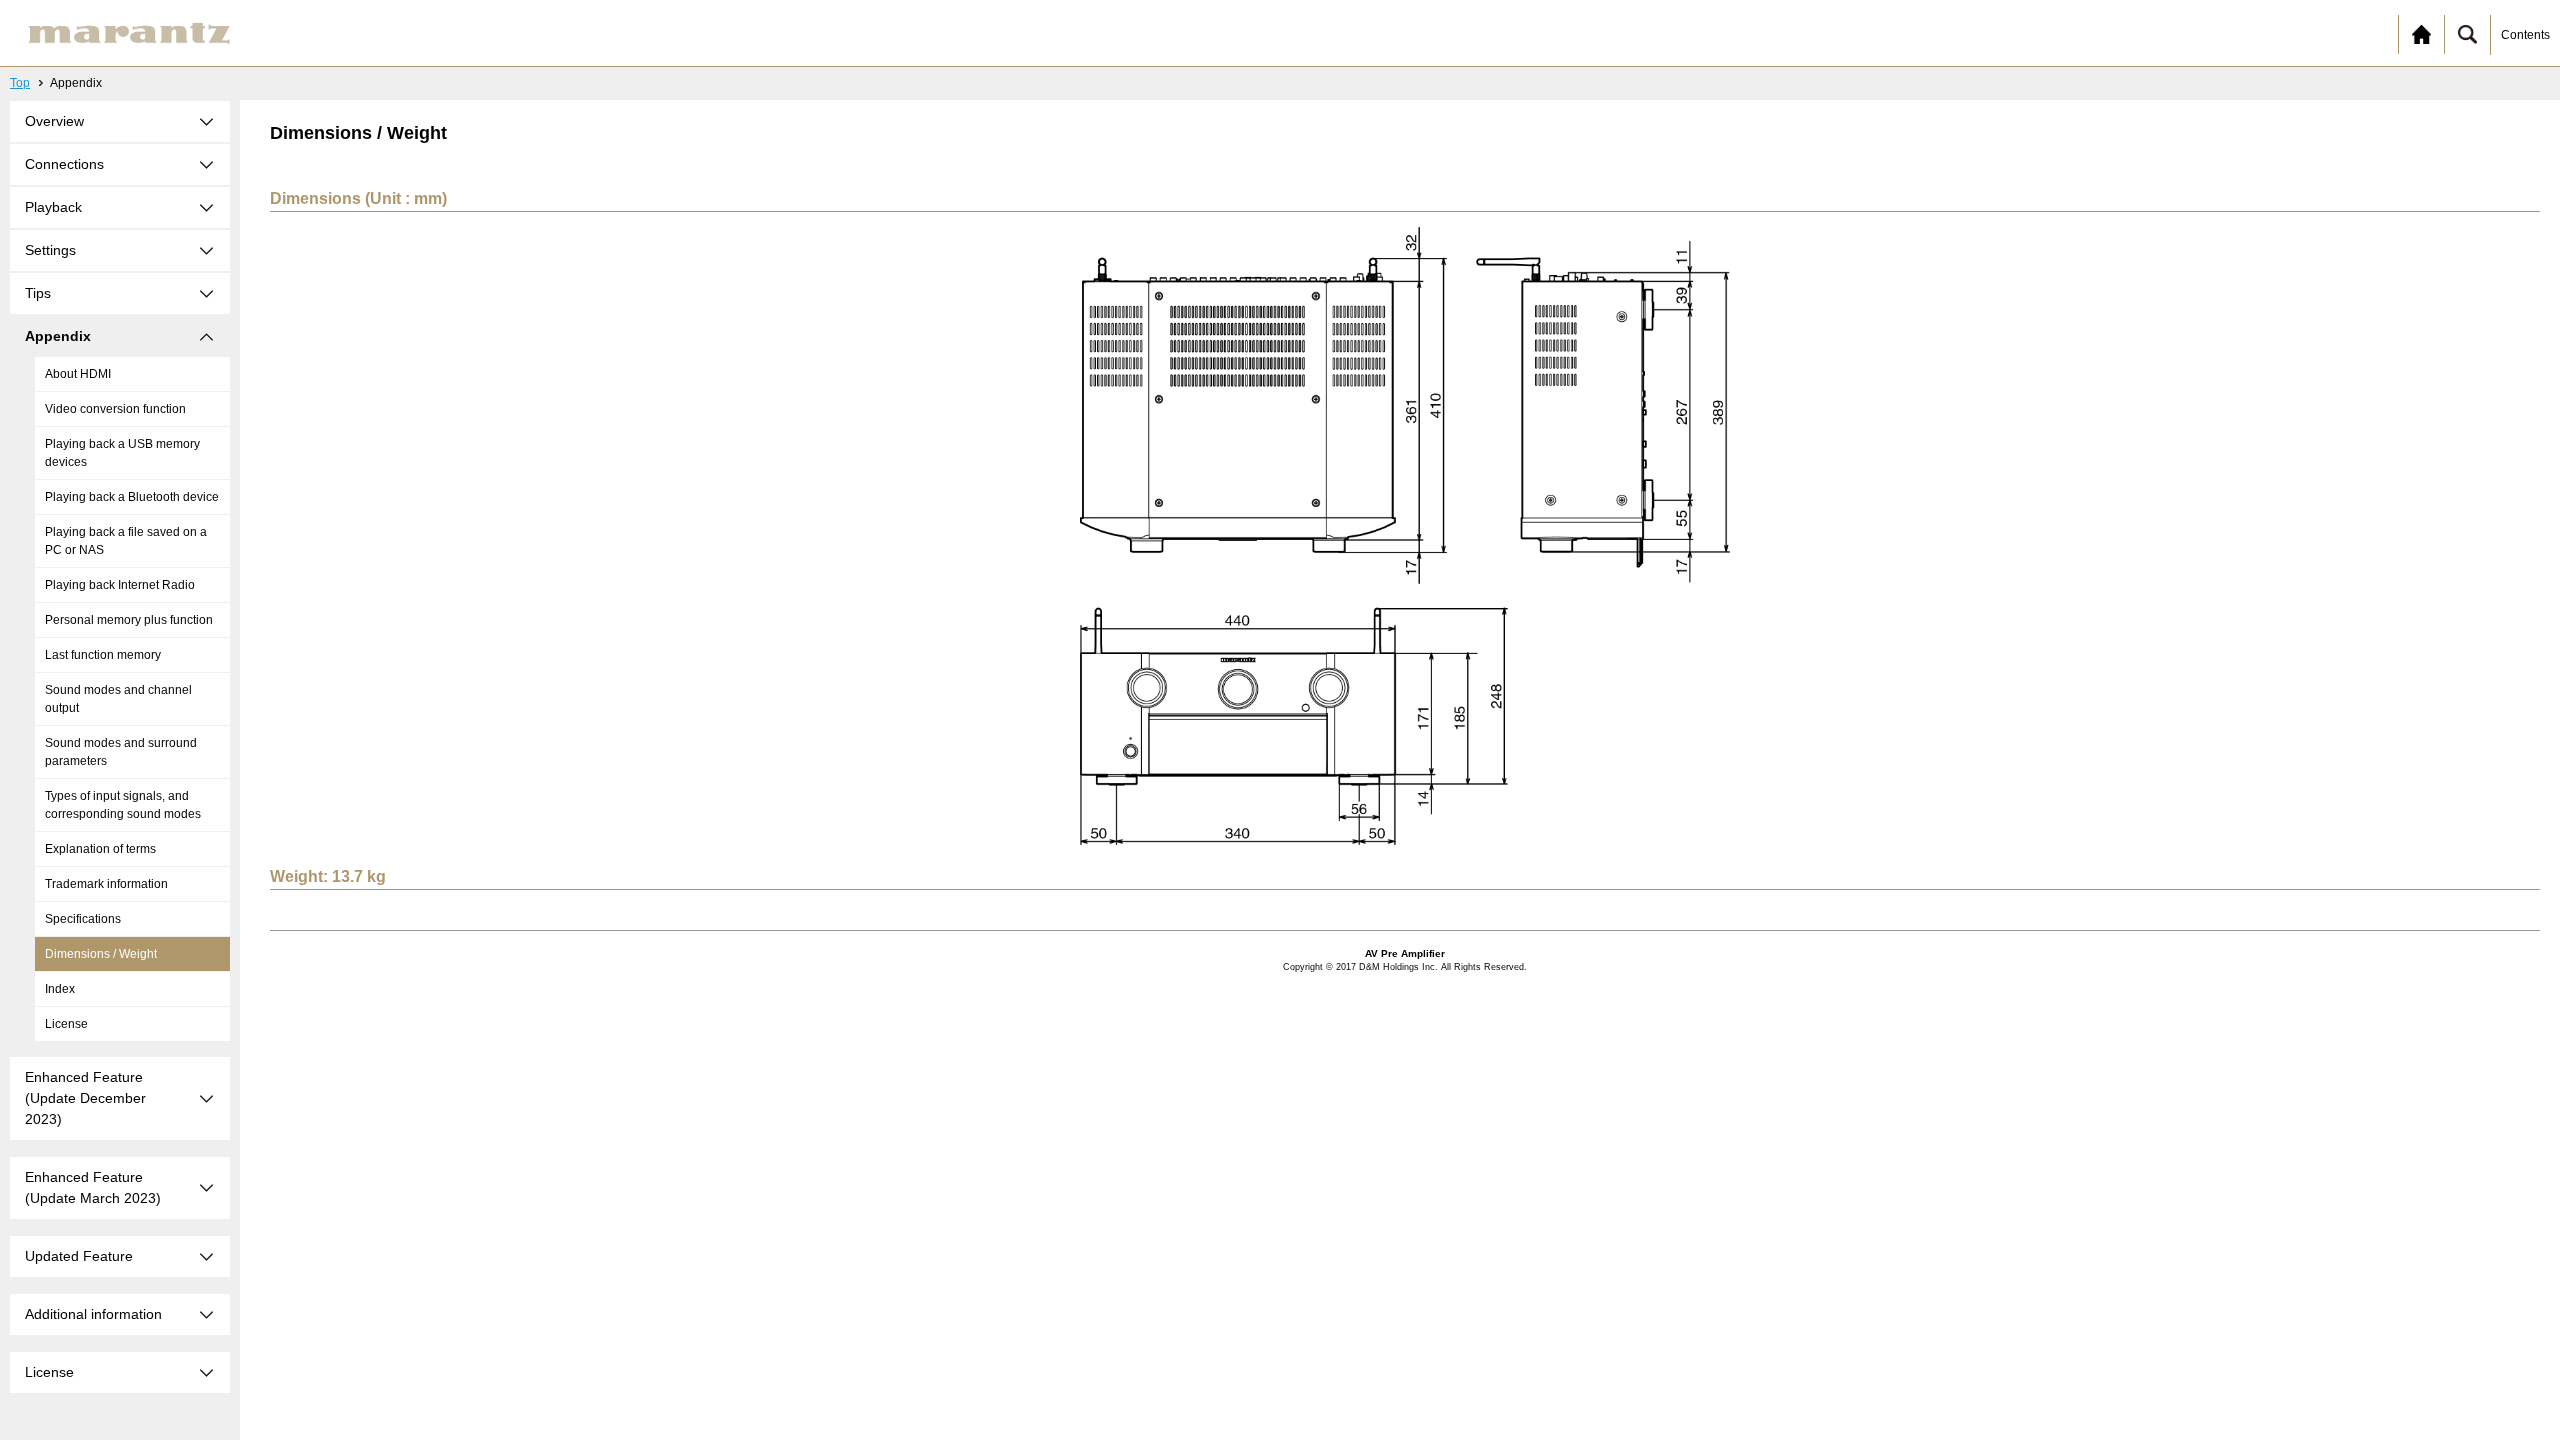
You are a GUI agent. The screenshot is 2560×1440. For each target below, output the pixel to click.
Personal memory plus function (129, 620)
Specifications (83, 919)
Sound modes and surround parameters (121, 752)
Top (20, 83)
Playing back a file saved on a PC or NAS (126, 541)
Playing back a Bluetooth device (132, 497)
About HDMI (78, 374)
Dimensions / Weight (101, 954)
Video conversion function (115, 409)
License (66, 1024)
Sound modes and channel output (118, 699)
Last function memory (103, 655)
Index (60, 989)
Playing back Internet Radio (120, 585)
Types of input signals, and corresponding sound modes (123, 805)
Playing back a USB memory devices (122, 453)
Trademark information (106, 884)
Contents (2525, 35)
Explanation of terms (100, 849)
